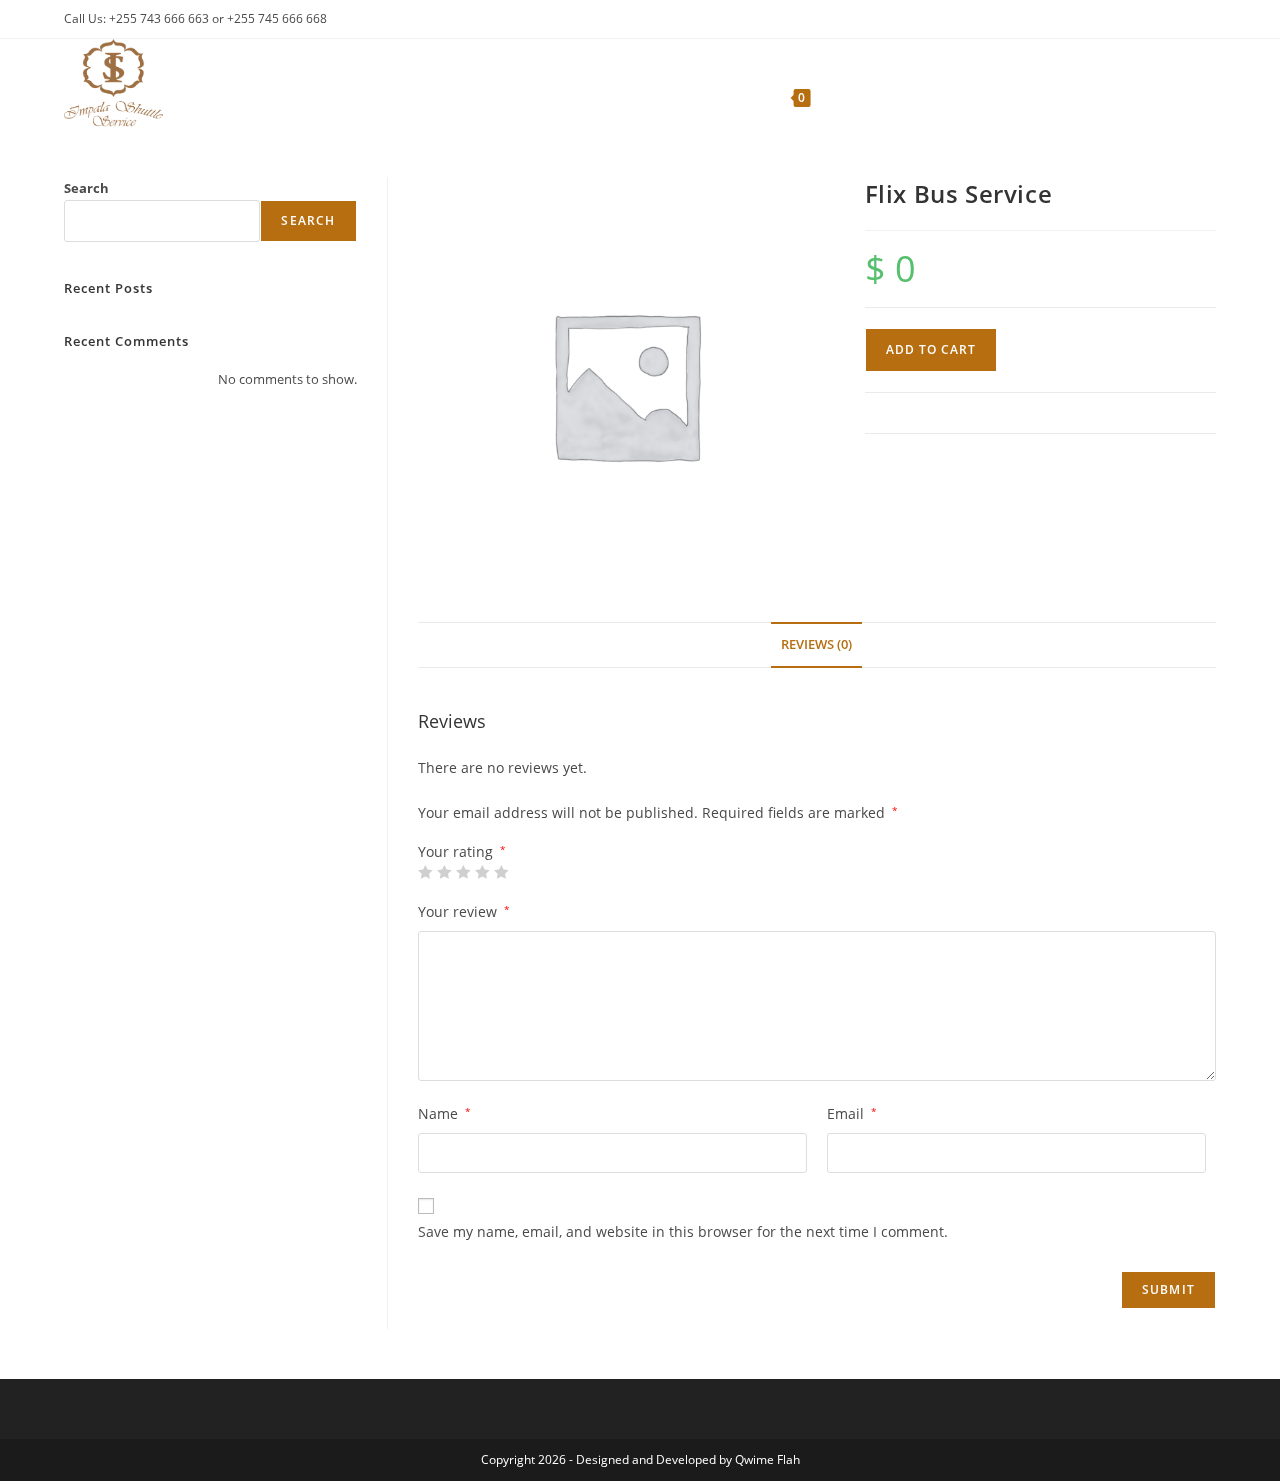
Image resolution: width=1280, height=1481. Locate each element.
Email (852, 1113)
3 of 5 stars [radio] (463, 872)
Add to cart (931, 349)
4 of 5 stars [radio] (482, 872)
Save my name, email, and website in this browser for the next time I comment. (683, 1231)
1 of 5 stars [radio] (425, 872)
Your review (464, 911)
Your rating (462, 852)
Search (86, 188)
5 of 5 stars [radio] (501, 872)
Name (444, 1113)
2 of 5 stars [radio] (444, 872)
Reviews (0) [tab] (816, 644)
